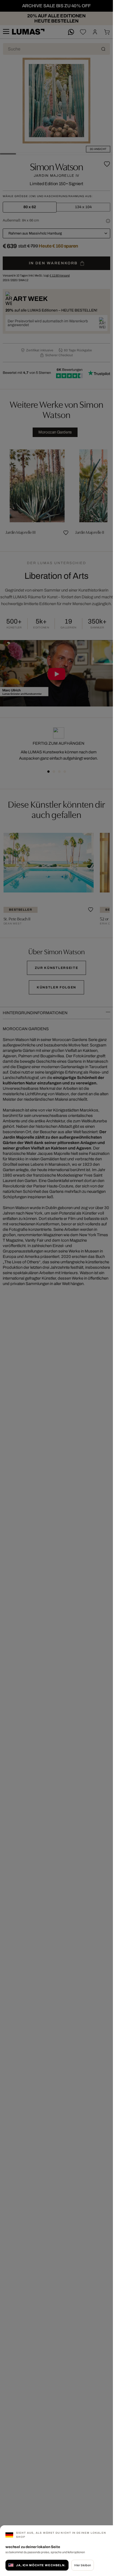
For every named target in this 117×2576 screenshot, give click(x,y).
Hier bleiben (83, 2565)
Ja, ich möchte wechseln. (41, 2565)
